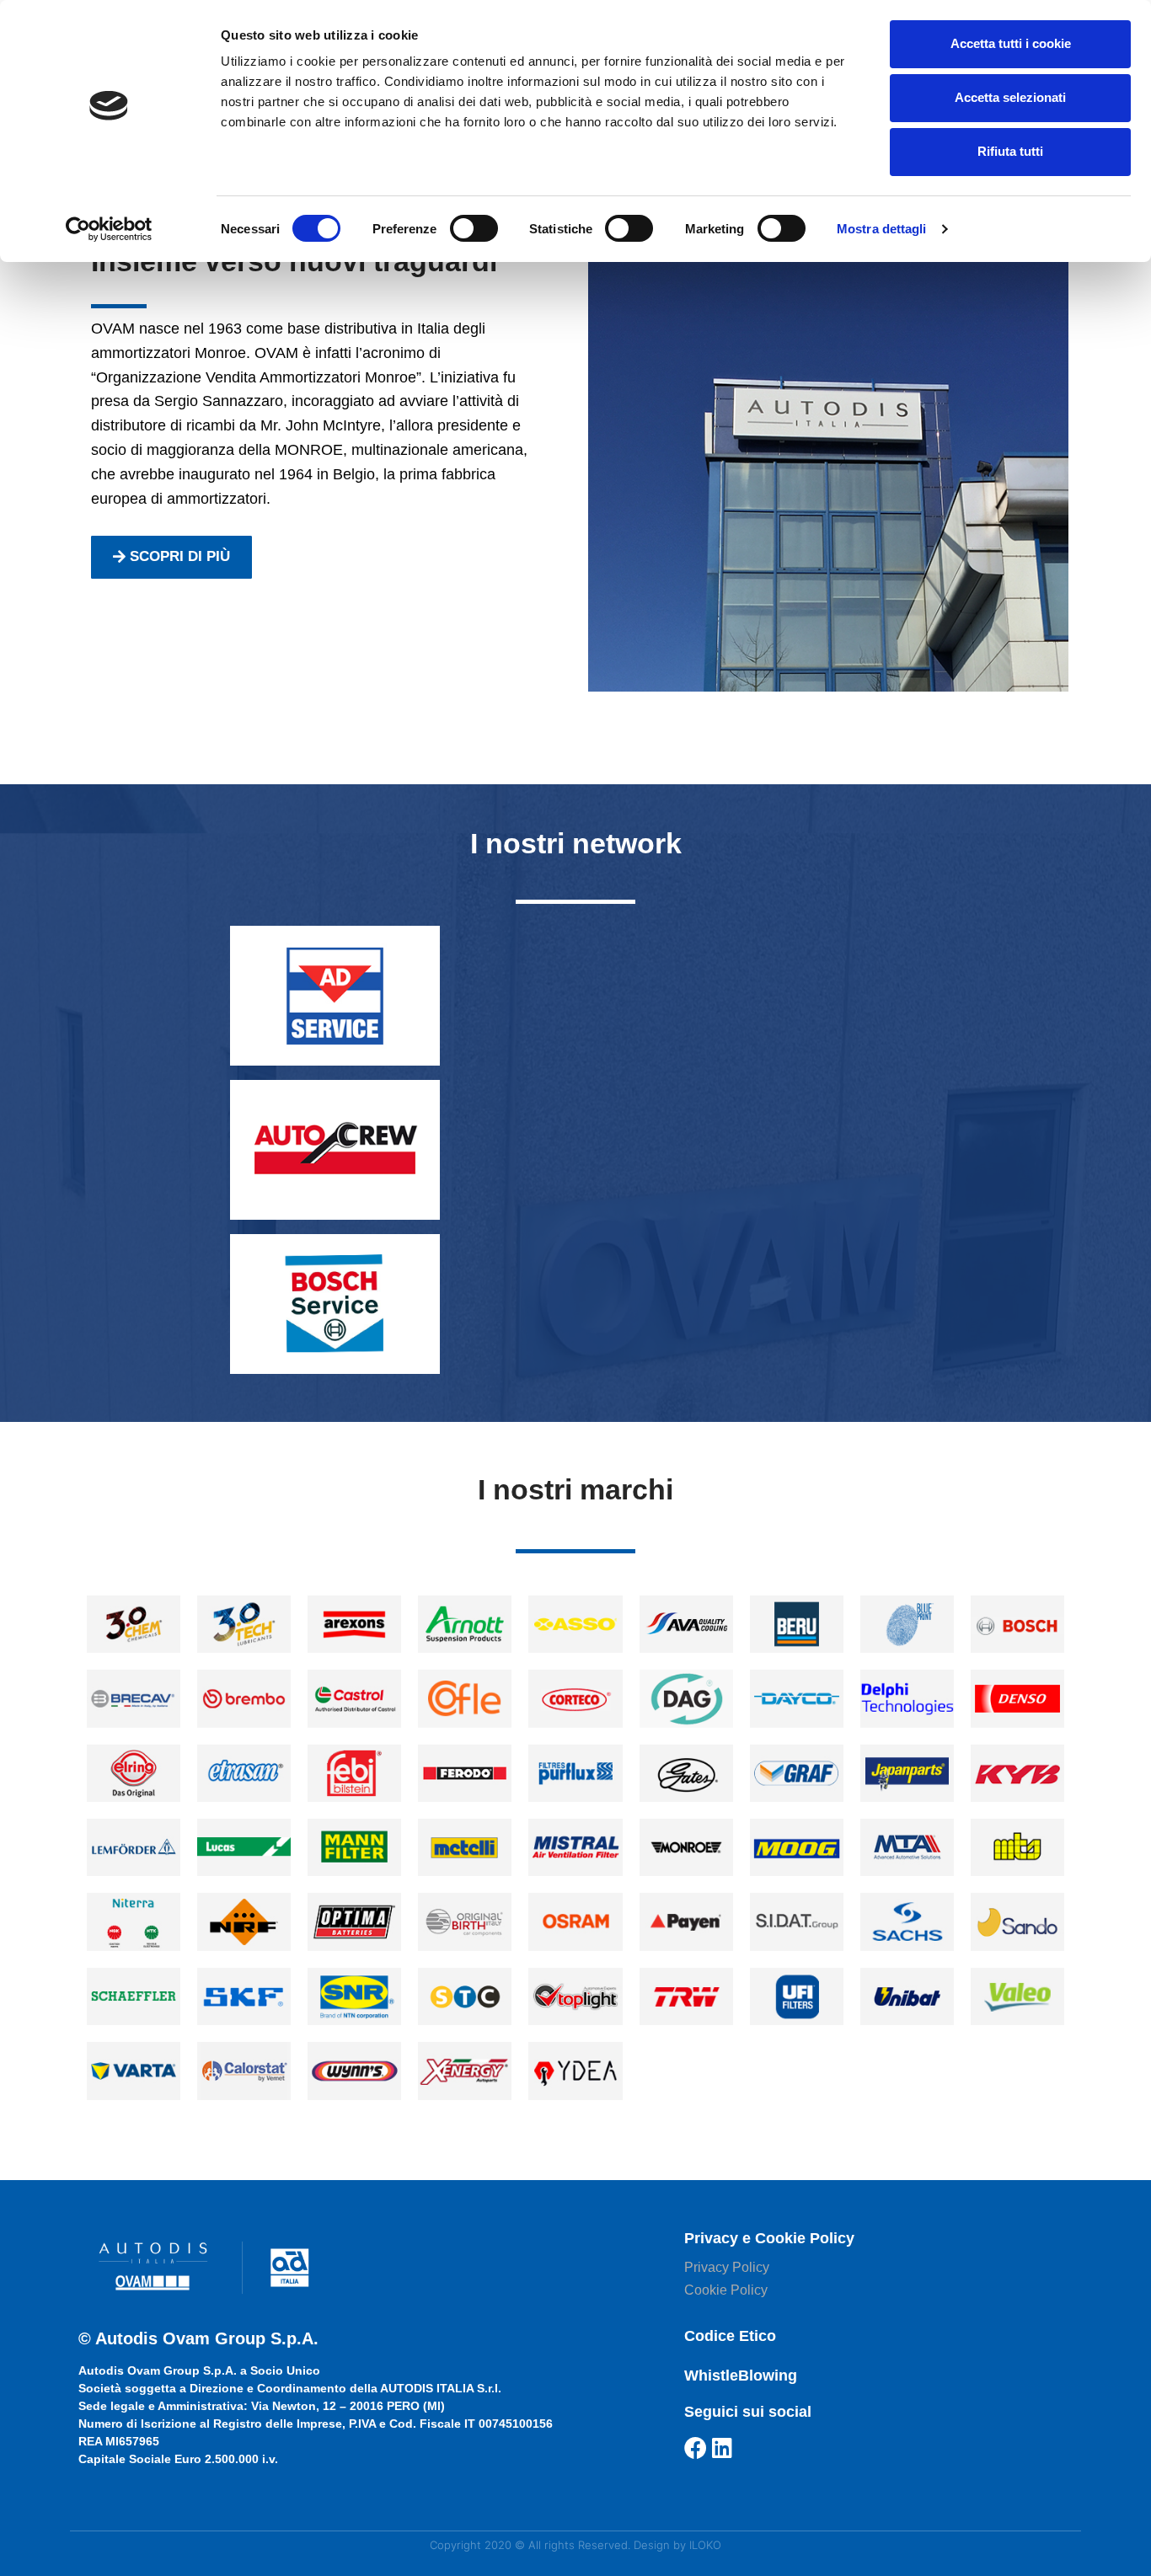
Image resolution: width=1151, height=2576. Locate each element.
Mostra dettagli (882, 229)
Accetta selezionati (1010, 97)
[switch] (474, 228)
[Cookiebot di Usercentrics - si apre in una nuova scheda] (109, 229)
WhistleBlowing (741, 2376)
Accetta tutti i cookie (1011, 43)
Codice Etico (730, 2336)
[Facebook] (696, 2448)
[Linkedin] (723, 2448)
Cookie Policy (726, 2290)
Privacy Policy (727, 2267)
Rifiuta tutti (1010, 151)
